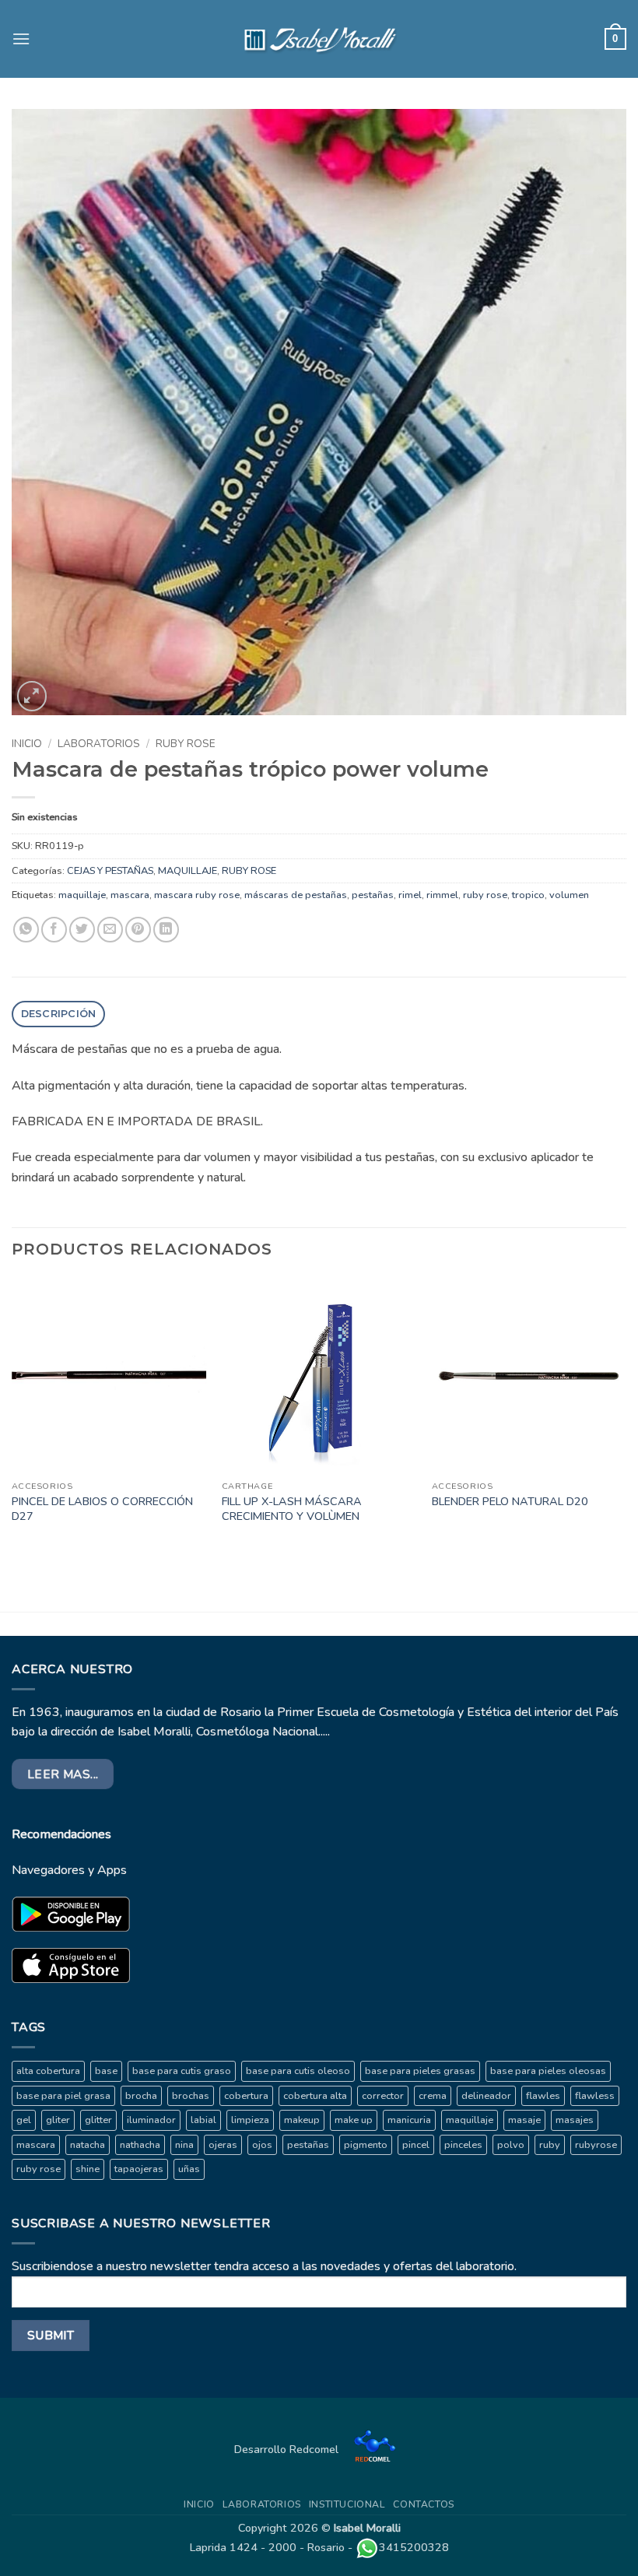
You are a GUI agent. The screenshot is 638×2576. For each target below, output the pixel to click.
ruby (550, 2145)
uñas (189, 2169)
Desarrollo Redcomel (288, 2449)
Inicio (27, 744)
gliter (58, 2120)
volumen (569, 895)
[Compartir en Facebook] (54, 930)
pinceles (463, 2145)
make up (354, 2120)
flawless (595, 2096)
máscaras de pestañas (296, 895)
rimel (410, 895)
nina (184, 2145)
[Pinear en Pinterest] (138, 930)
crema (433, 2096)
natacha (88, 2145)
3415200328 (414, 2547)
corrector (383, 2096)
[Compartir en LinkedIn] (166, 930)
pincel (416, 2145)
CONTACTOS (424, 2504)
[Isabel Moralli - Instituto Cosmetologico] (319, 39)
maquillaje (82, 895)
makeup (302, 2120)
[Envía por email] (110, 930)
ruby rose (485, 895)
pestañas (373, 895)
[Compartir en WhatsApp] (26, 930)
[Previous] (12, 1416)
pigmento (366, 2145)
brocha (141, 2096)
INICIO (199, 2504)
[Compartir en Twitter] (82, 930)
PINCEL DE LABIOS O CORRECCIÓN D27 (102, 1509)
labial (203, 2120)
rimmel (442, 895)
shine (88, 2169)
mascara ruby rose (197, 895)
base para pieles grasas (420, 2071)
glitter (98, 2120)
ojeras (223, 2145)
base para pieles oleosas (548, 2071)
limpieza (250, 2120)
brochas (191, 2096)
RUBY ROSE (186, 744)
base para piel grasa (63, 2096)
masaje (524, 2120)
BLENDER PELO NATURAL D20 (510, 1502)
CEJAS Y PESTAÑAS (110, 871)
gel (24, 2120)
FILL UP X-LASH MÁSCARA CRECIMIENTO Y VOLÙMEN (292, 1509)
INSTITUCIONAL (347, 2504)
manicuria (409, 2120)
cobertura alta (315, 2096)
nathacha (140, 2145)
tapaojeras (139, 2169)
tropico (528, 895)
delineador (486, 2096)
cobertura (246, 2096)
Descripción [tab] (59, 1014)
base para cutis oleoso (298, 2071)
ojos (262, 2145)
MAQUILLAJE (188, 871)
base (106, 2071)
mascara (130, 895)
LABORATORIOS (99, 744)
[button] (21, 39)
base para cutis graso (182, 2071)
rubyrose (596, 2145)
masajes (575, 2120)
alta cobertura (48, 2071)
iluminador (151, 2120)
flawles (543, 2096)
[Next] (626, 1416)
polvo (511, 2145)
